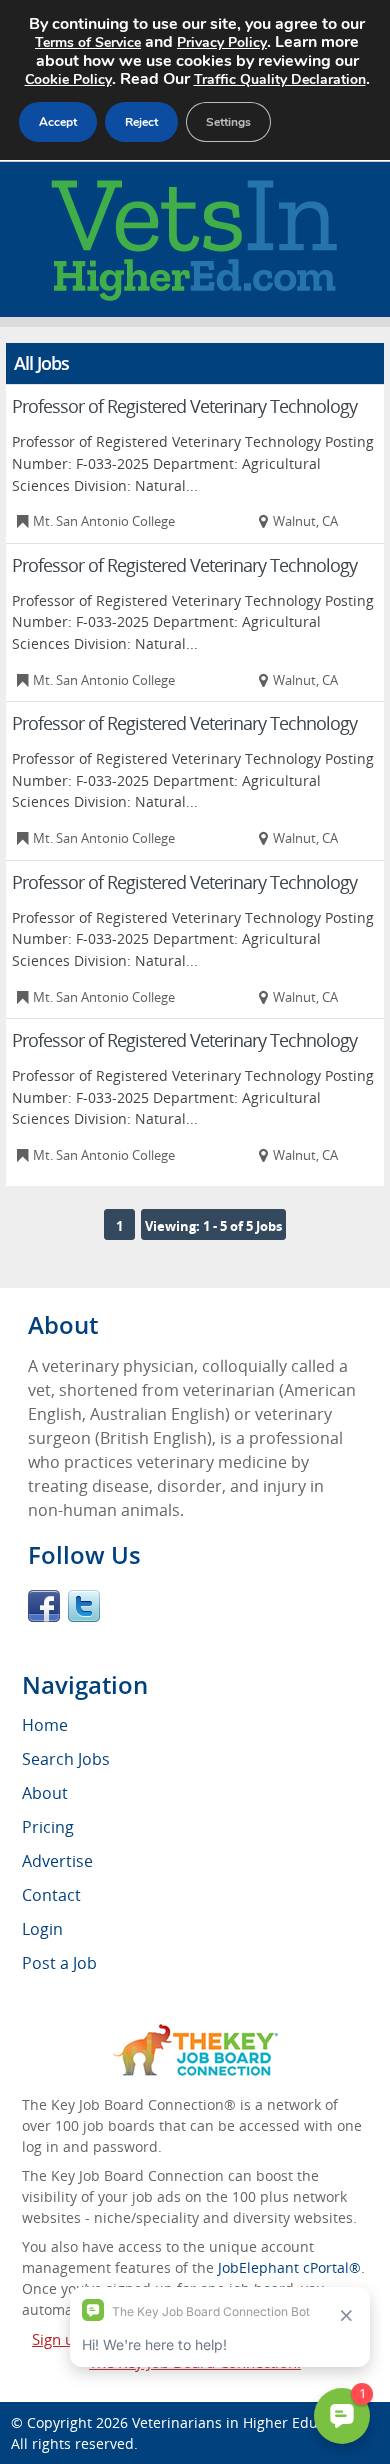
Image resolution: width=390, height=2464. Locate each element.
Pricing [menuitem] (48, 1827)
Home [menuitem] (45, 1725)
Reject (141, 122)
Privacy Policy (222, 42)
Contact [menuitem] (51, 1895)
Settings (228, 122)
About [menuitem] (45, 1793)
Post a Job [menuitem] (59, 1963)
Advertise (57, 1861)
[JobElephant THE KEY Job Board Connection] (195, 2033)
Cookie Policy (68, 79)
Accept (58, 122)
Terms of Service (88, 42)
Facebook (44, 1606)
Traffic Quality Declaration (280, 79)
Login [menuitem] (42, 1929)
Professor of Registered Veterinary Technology (184, 406)
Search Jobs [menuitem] (66, 1759)
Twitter (84, 1606)
